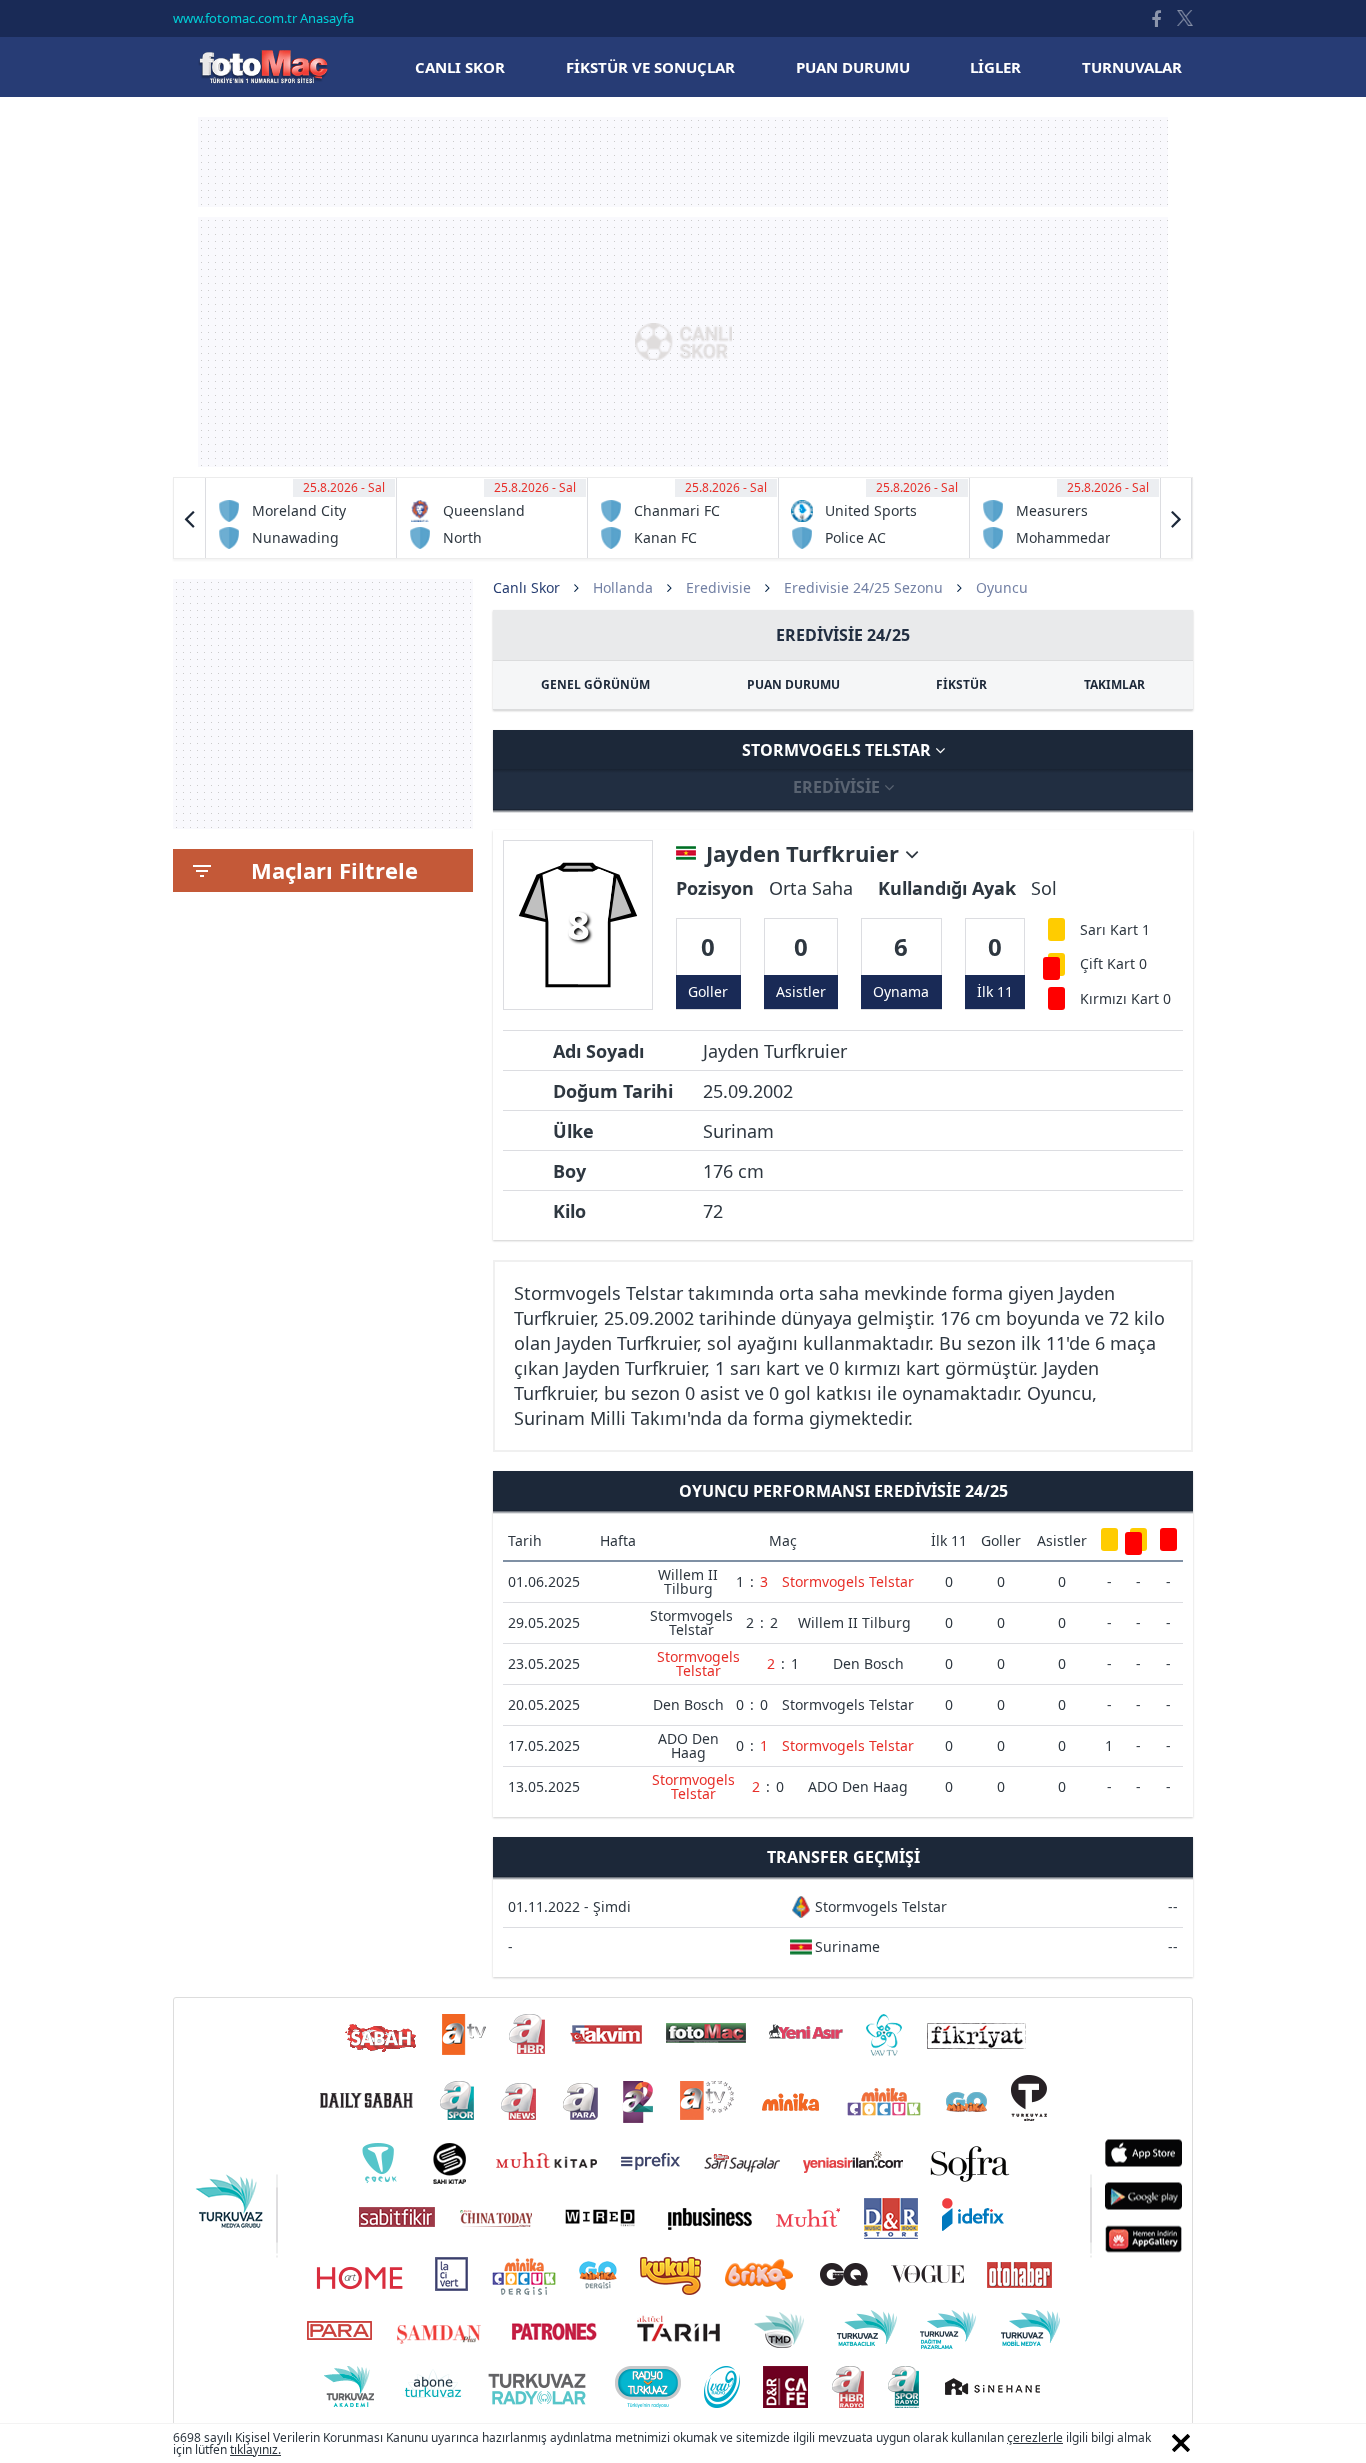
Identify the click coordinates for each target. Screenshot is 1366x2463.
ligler (995, 67)
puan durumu (853, 67)
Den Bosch (868, 1663)
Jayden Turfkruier (805, 854)
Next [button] (1176, 518)
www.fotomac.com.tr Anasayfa (263, 18)
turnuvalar (1132, 67)
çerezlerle (1035, 2437)
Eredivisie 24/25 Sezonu (863, 587)
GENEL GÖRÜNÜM (595, 684)
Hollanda (623, 587)
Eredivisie (718, 587)
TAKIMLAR (1114, 684)
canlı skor (460, 67)
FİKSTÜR (961, 684)
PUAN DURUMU (793, 684)
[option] (301, 518)
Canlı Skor (263, 66)
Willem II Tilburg (688, 1581)
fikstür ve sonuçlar (650, 67)
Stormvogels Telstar (838, 750)
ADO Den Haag (688, 1745)
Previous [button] (190, 518)
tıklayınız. (255, 2449)
